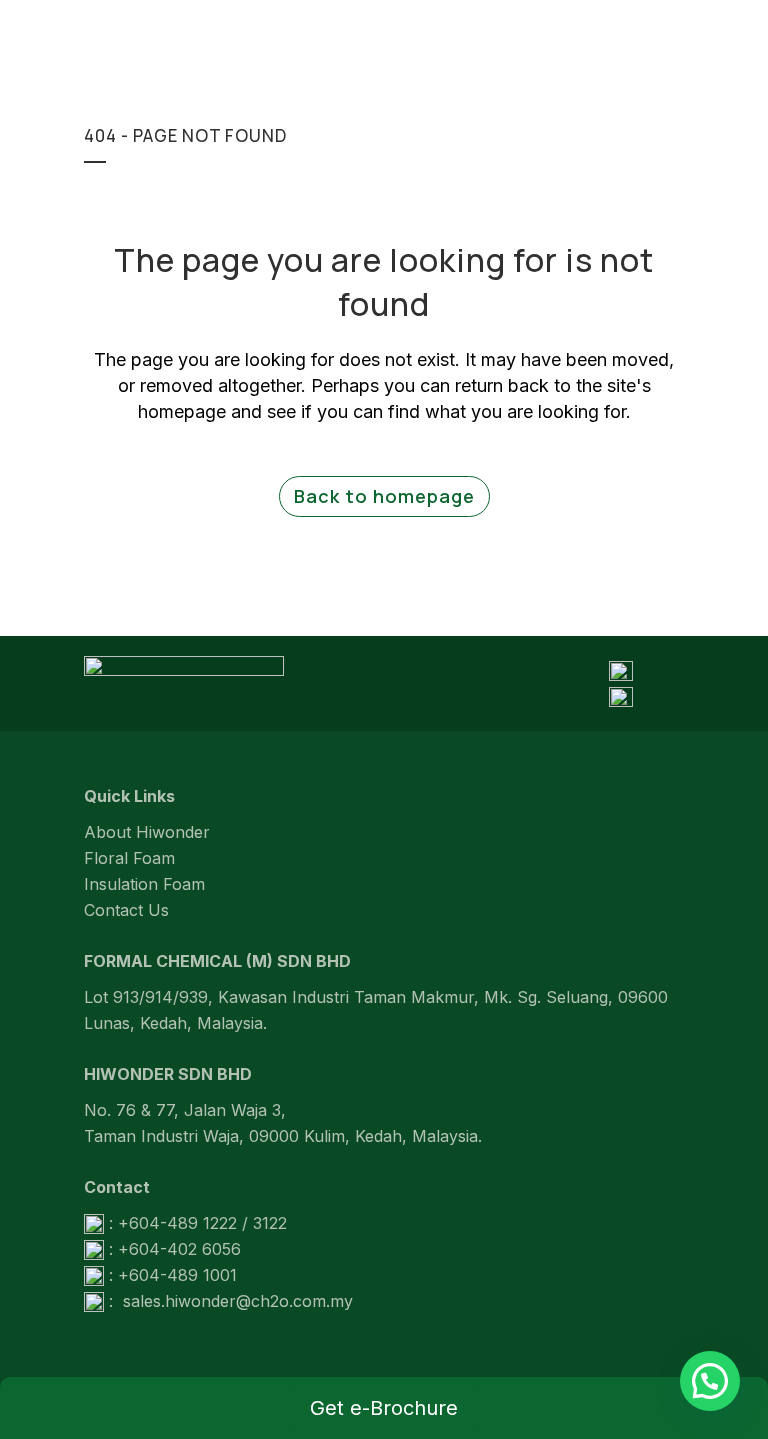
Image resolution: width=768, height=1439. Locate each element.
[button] (710, 1381)
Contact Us (126, 910)
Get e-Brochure (384, 1408)
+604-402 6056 (179, 1249)
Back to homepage (384, 496)
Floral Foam (129, 858)
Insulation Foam (144, 884)
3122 (270, 1223)
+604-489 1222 (177, 1223)
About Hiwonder (147, 832)
